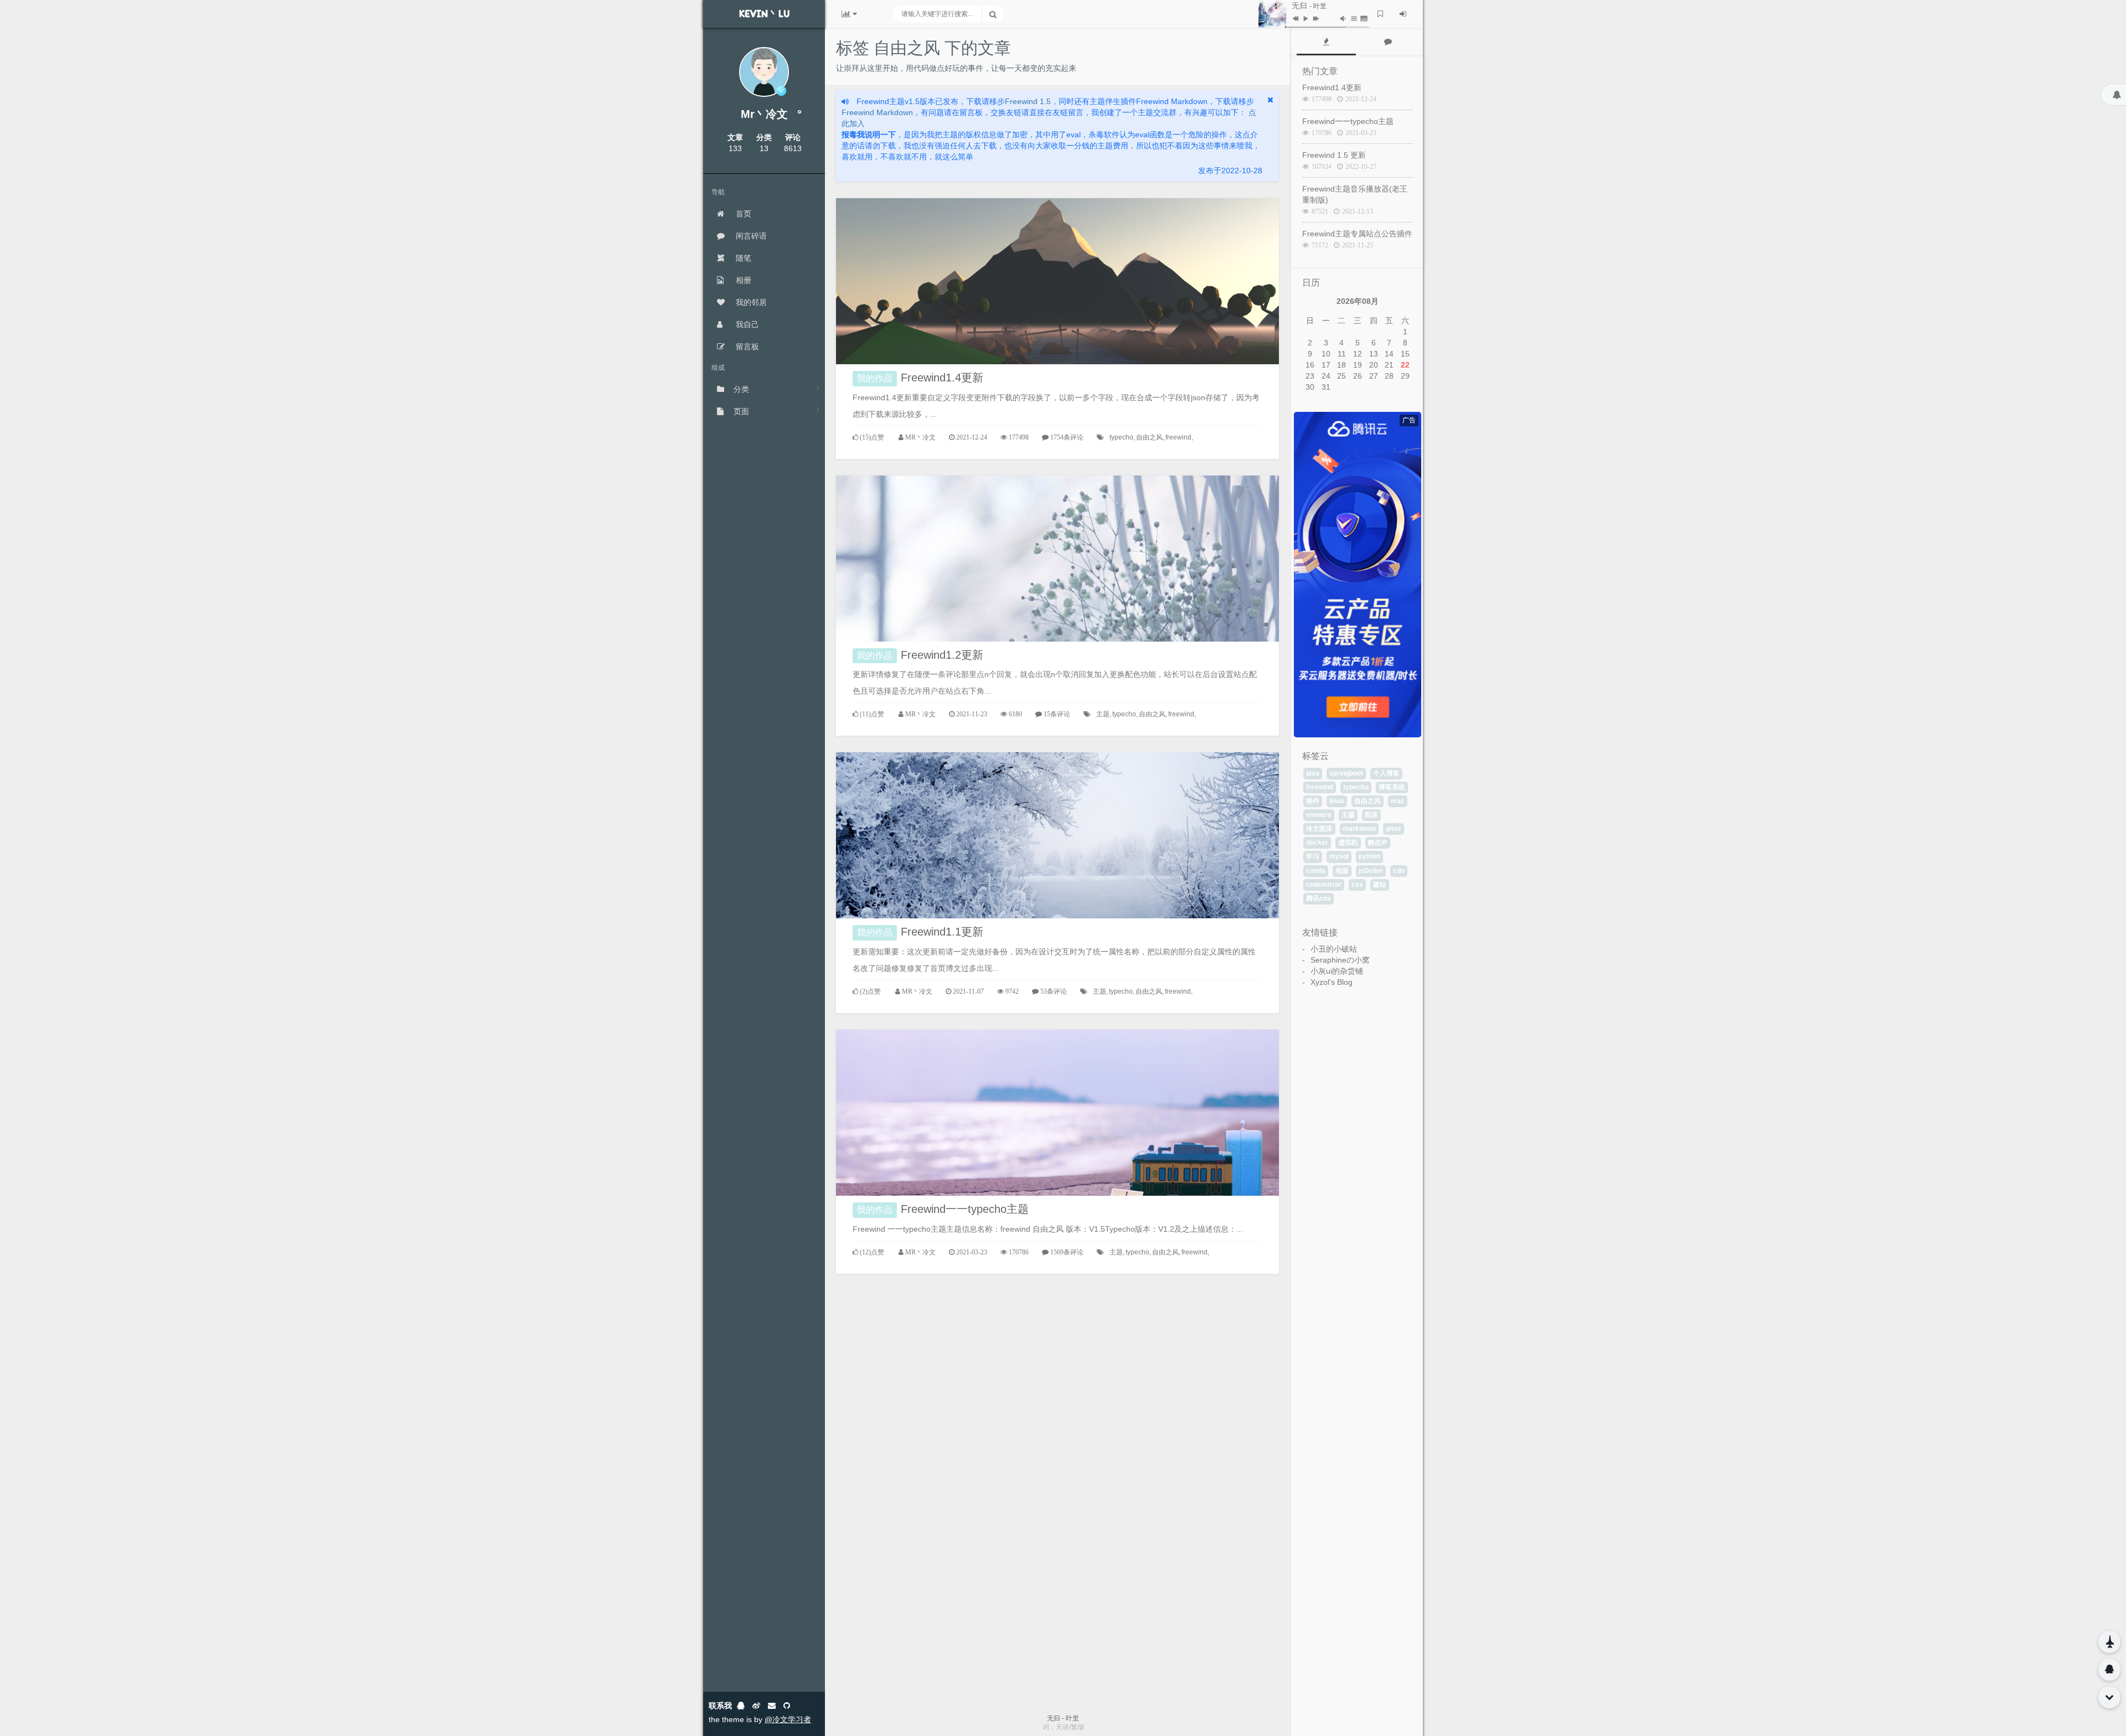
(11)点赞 (872, 714)
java (1313, 773)
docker (1317, 843)
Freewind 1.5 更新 (1334, 155)
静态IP (1378, 843)
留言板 (746, 347)
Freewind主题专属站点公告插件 (1357, 234)
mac (1398, 801)
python (1369, 856)
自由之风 (1149, 437)
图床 (1371, 815)
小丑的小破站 (1334, 949)
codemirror (1324, 885)
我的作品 (875, 378)
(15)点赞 (872, 437)
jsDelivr (1371, 871)
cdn (1399, 871)
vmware (1319, 815)
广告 (1409, 420)
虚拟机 (1348, 843)
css (1357, 885)
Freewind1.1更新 (942, 932)
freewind (1178, 437)
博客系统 (1392, 787)
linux (1337, 801)
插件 (1313, 801)
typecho (1121, 437)
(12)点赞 (872, 1252)
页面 (741, 411)
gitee (1394, 829)
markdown (1359, 829)
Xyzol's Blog (1332, 982)
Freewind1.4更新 (942, 378)
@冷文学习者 (788, 1719)
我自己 (746, 324)
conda (1316, 871)
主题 (1103, 714)
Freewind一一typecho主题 (965, 1209)
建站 (1380, 885)
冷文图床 (1319, 829)
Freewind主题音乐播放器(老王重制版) (1355, 194)
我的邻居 (750, 302)
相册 (742, 280)
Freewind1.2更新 (942, 655)
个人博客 (1386, 773)
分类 (741, 389)
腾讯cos (1319, 898)
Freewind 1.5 (1028, 101)
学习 (1313, 856)
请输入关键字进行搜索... (937, 14)
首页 (742, 214)
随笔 (742, 258)
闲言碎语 (750, 236)
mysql (1339, 856)
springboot (1346, 773)
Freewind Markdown (877, 112)
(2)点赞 (870, 991)
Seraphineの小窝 (1340, 960)
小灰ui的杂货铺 (1337, 971)
